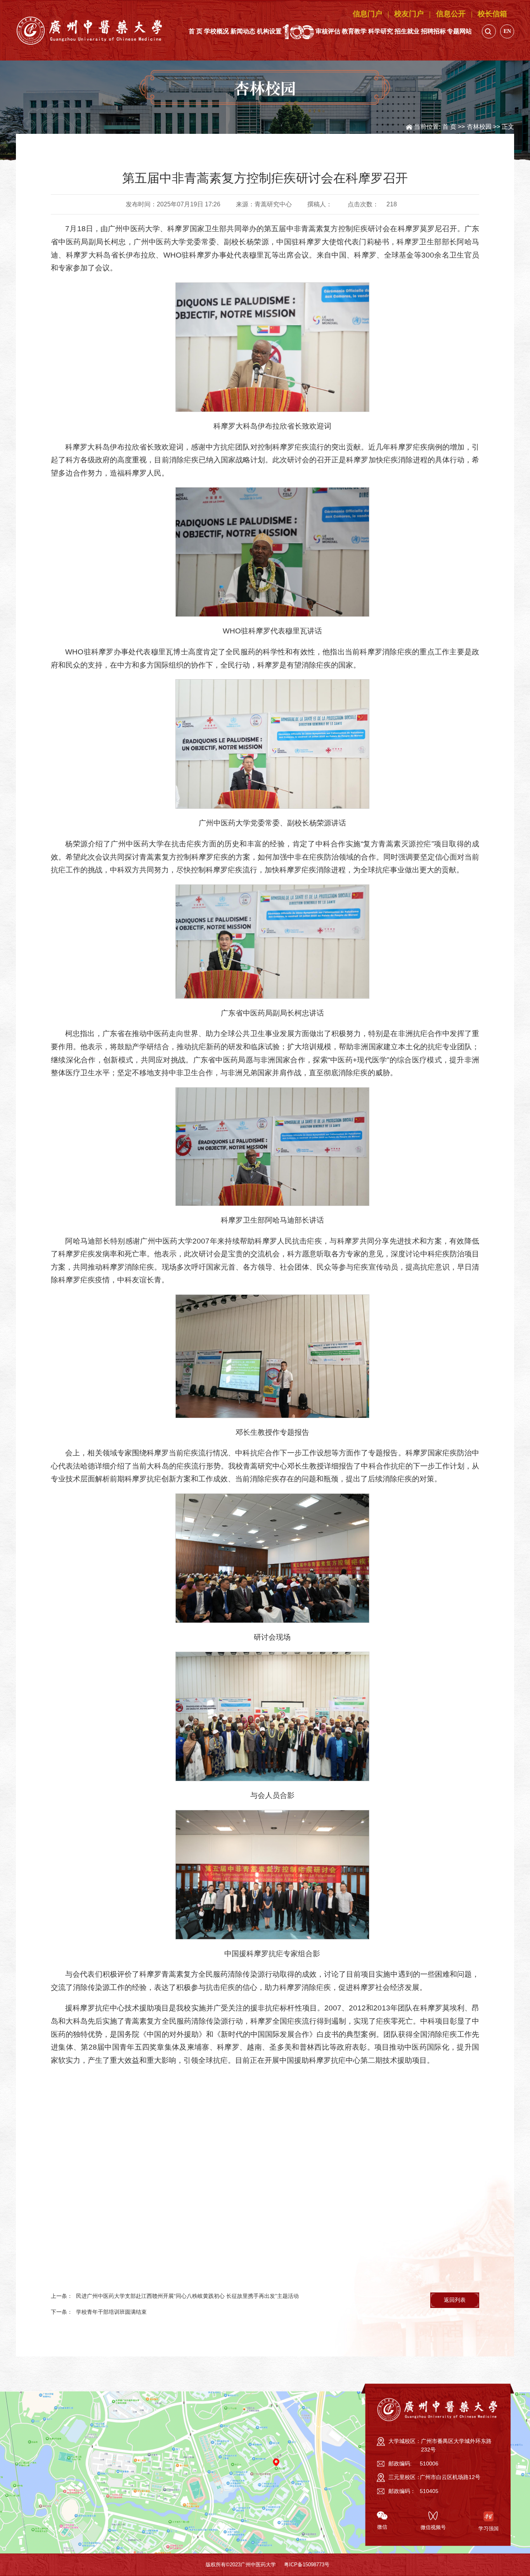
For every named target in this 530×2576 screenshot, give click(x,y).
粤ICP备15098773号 (307, 2565)
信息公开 (451, 14)
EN (507, 31)
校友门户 (409, 14)
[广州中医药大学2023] (90, 30)
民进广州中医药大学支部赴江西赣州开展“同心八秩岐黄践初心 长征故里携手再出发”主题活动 (187, 2296)
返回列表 (455, 2300)
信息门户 (367, 14)
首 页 (449, 126)
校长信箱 (492, 14)
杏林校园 (479, 126)
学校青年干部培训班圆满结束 (111, 2312)
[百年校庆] (298, 31)
